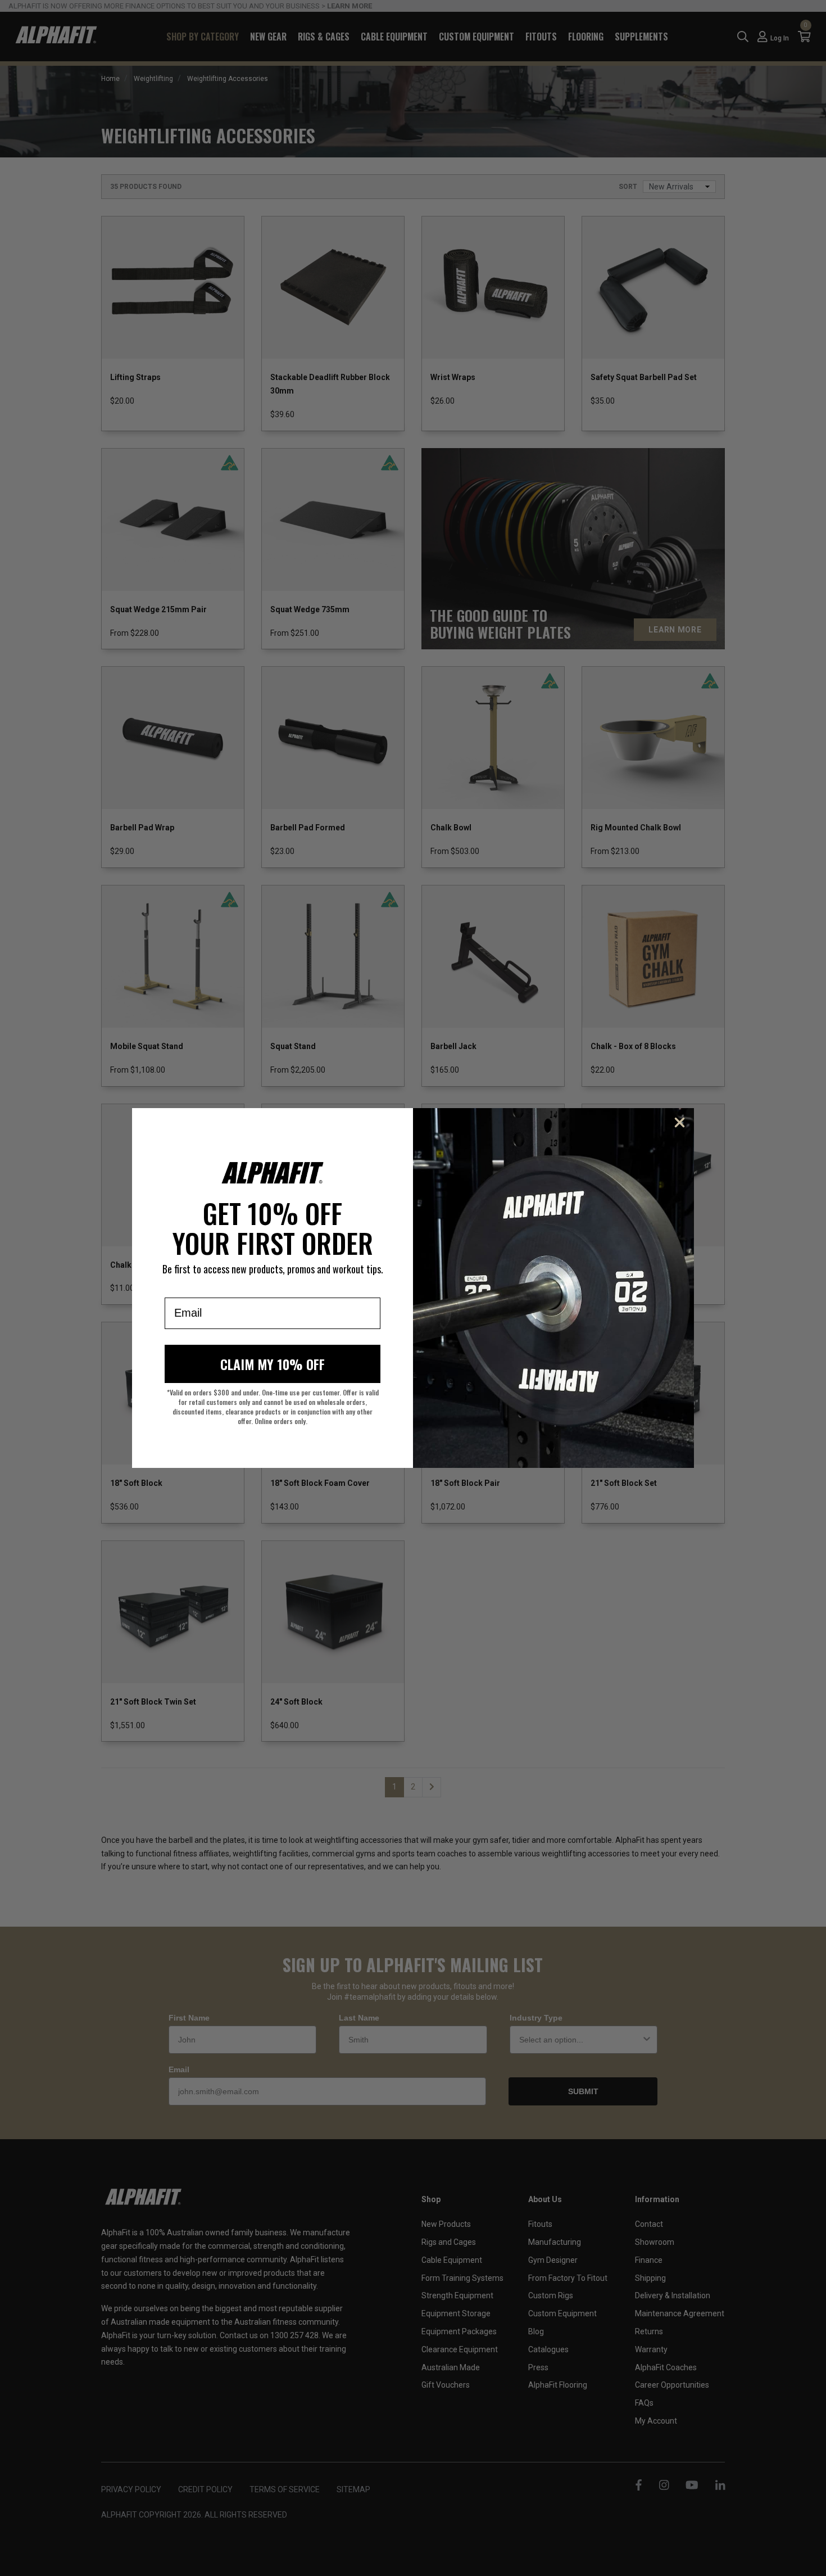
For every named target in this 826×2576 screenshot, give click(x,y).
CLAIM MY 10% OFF (273, 1364)
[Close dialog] (680, 1122)
